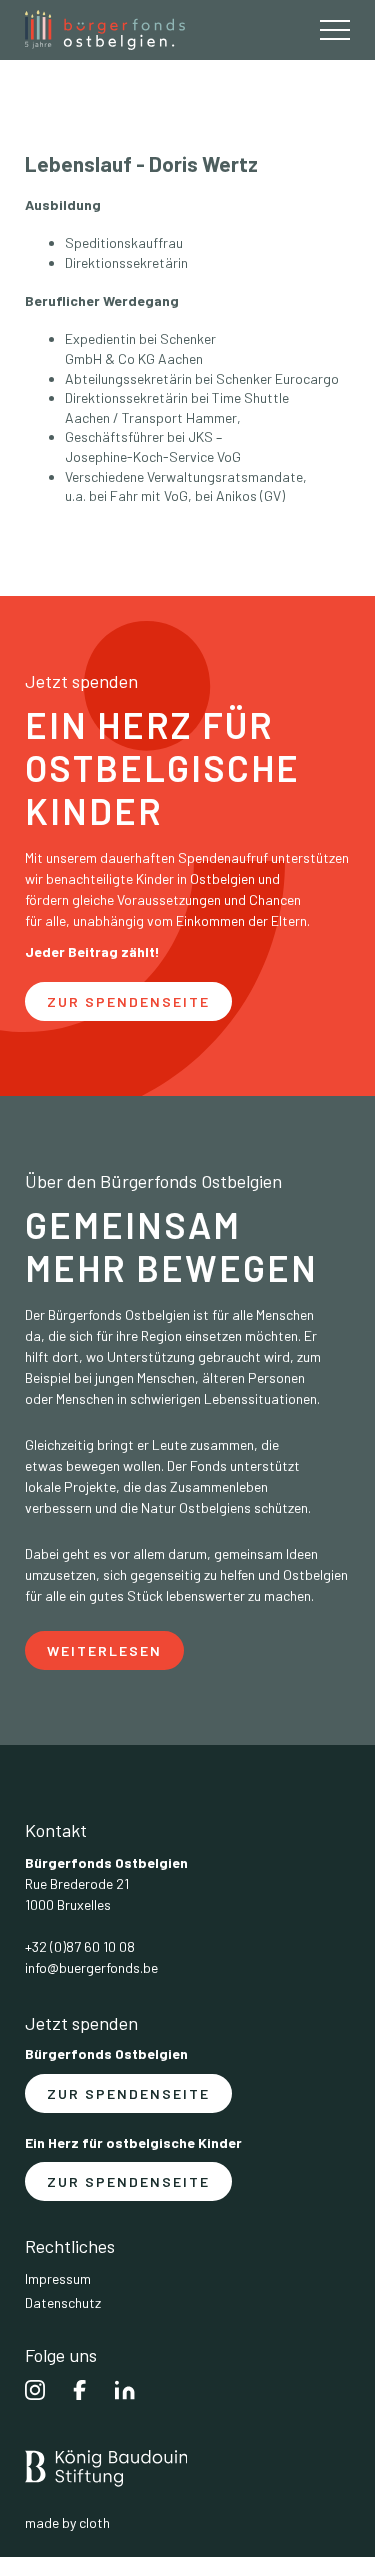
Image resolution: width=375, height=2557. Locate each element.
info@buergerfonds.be (91, 1968)
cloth (94, 2523)
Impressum (58, 2279)
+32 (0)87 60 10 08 (80, 1947)
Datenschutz (63, 2303)
